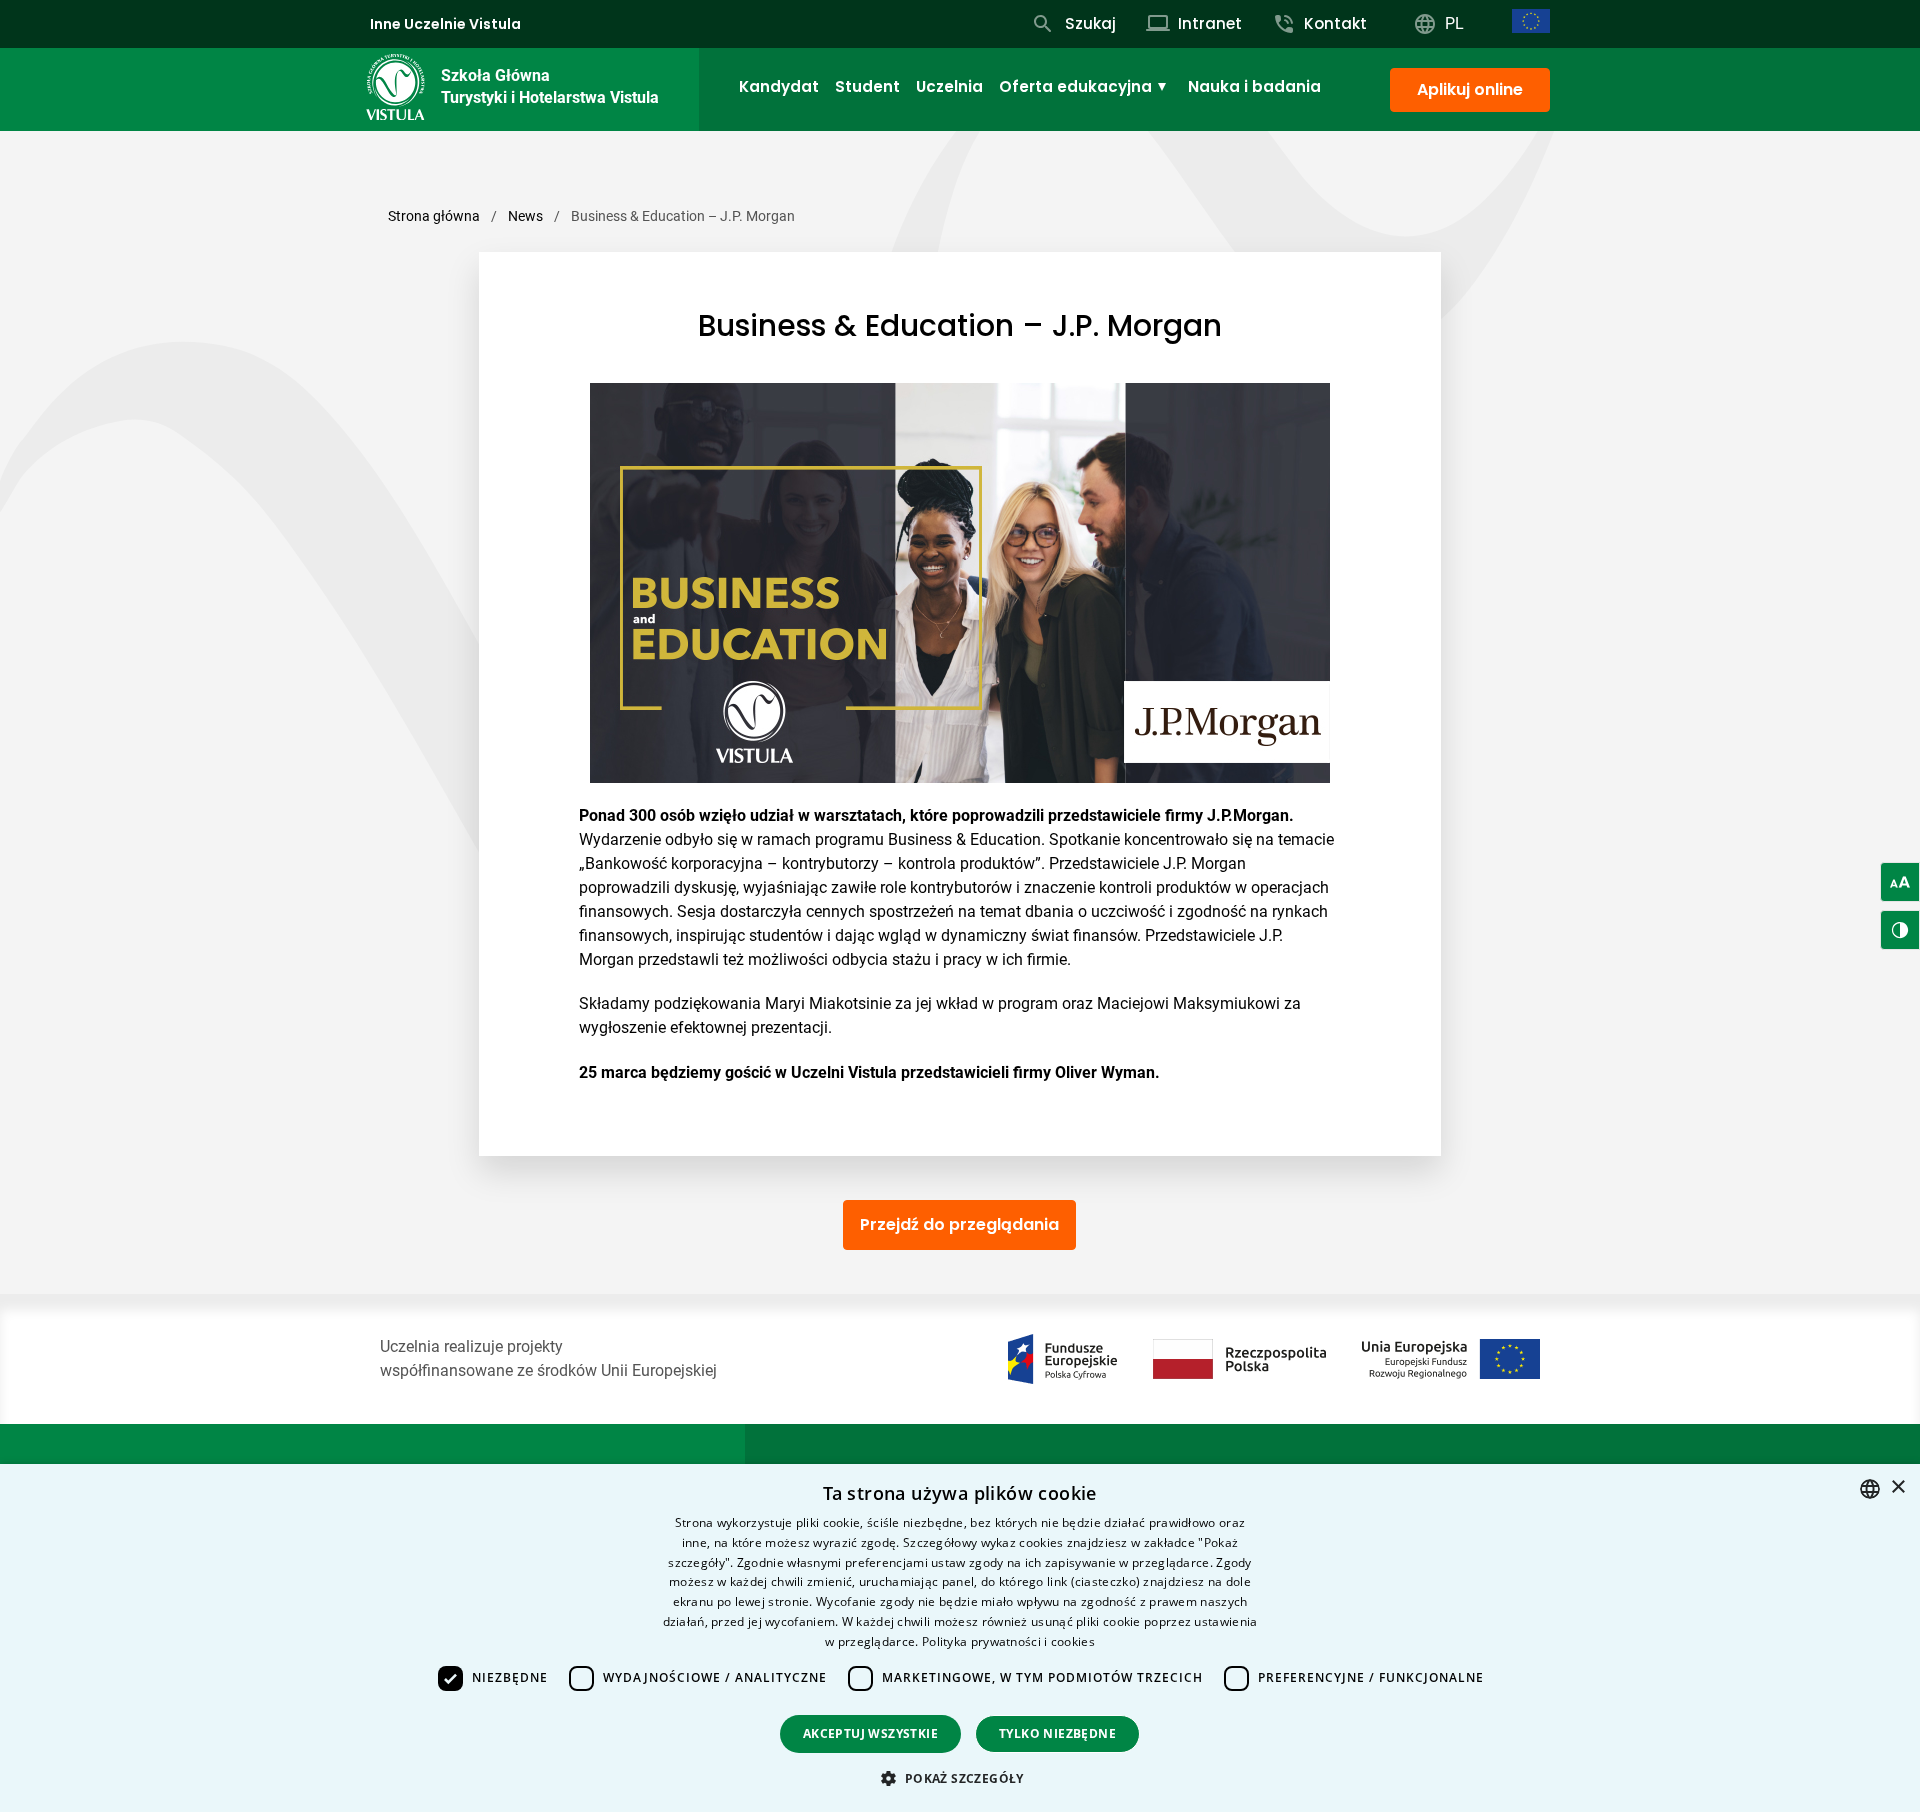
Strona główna (434, 216)
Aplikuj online (1470, 89)
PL (1454, 23)
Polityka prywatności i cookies (1008, 1641)
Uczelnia (949, 86)
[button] (959, 1778)
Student (867, 86)
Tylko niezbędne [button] (1057, 1733)
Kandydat (779, 86)
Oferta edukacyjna (1075, 86)
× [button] (1897, 1487)
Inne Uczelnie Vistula (445, 24)
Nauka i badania (1254, 86)
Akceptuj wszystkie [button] (870, 1733)
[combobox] (1870, 1489)
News (525, 216)
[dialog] (960, 1638)
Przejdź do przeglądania (959, 1224)
